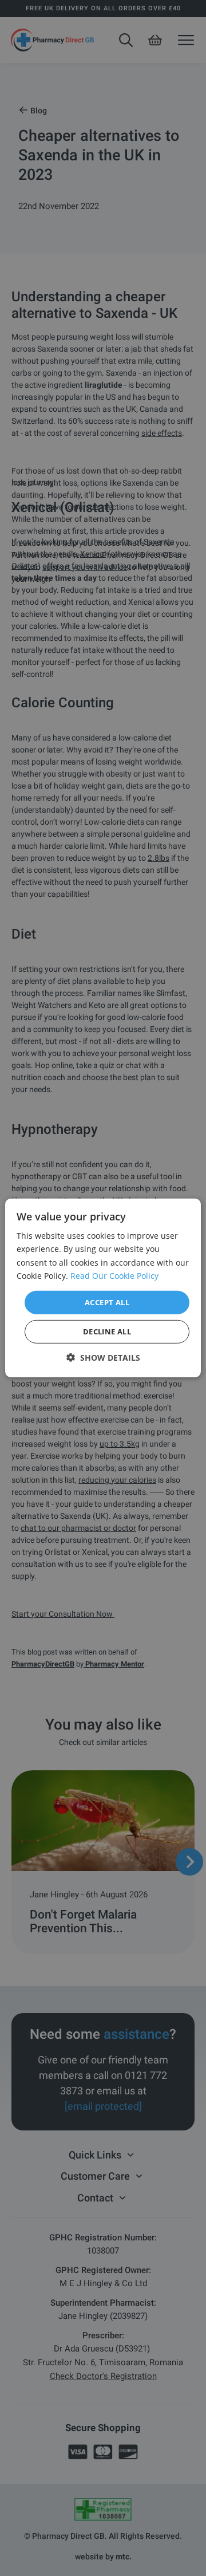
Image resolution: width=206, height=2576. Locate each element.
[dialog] (103, 1288)
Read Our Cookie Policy (114, 1275)
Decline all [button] (107, 1332)
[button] (103, 1358)
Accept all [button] (107, 1302)
